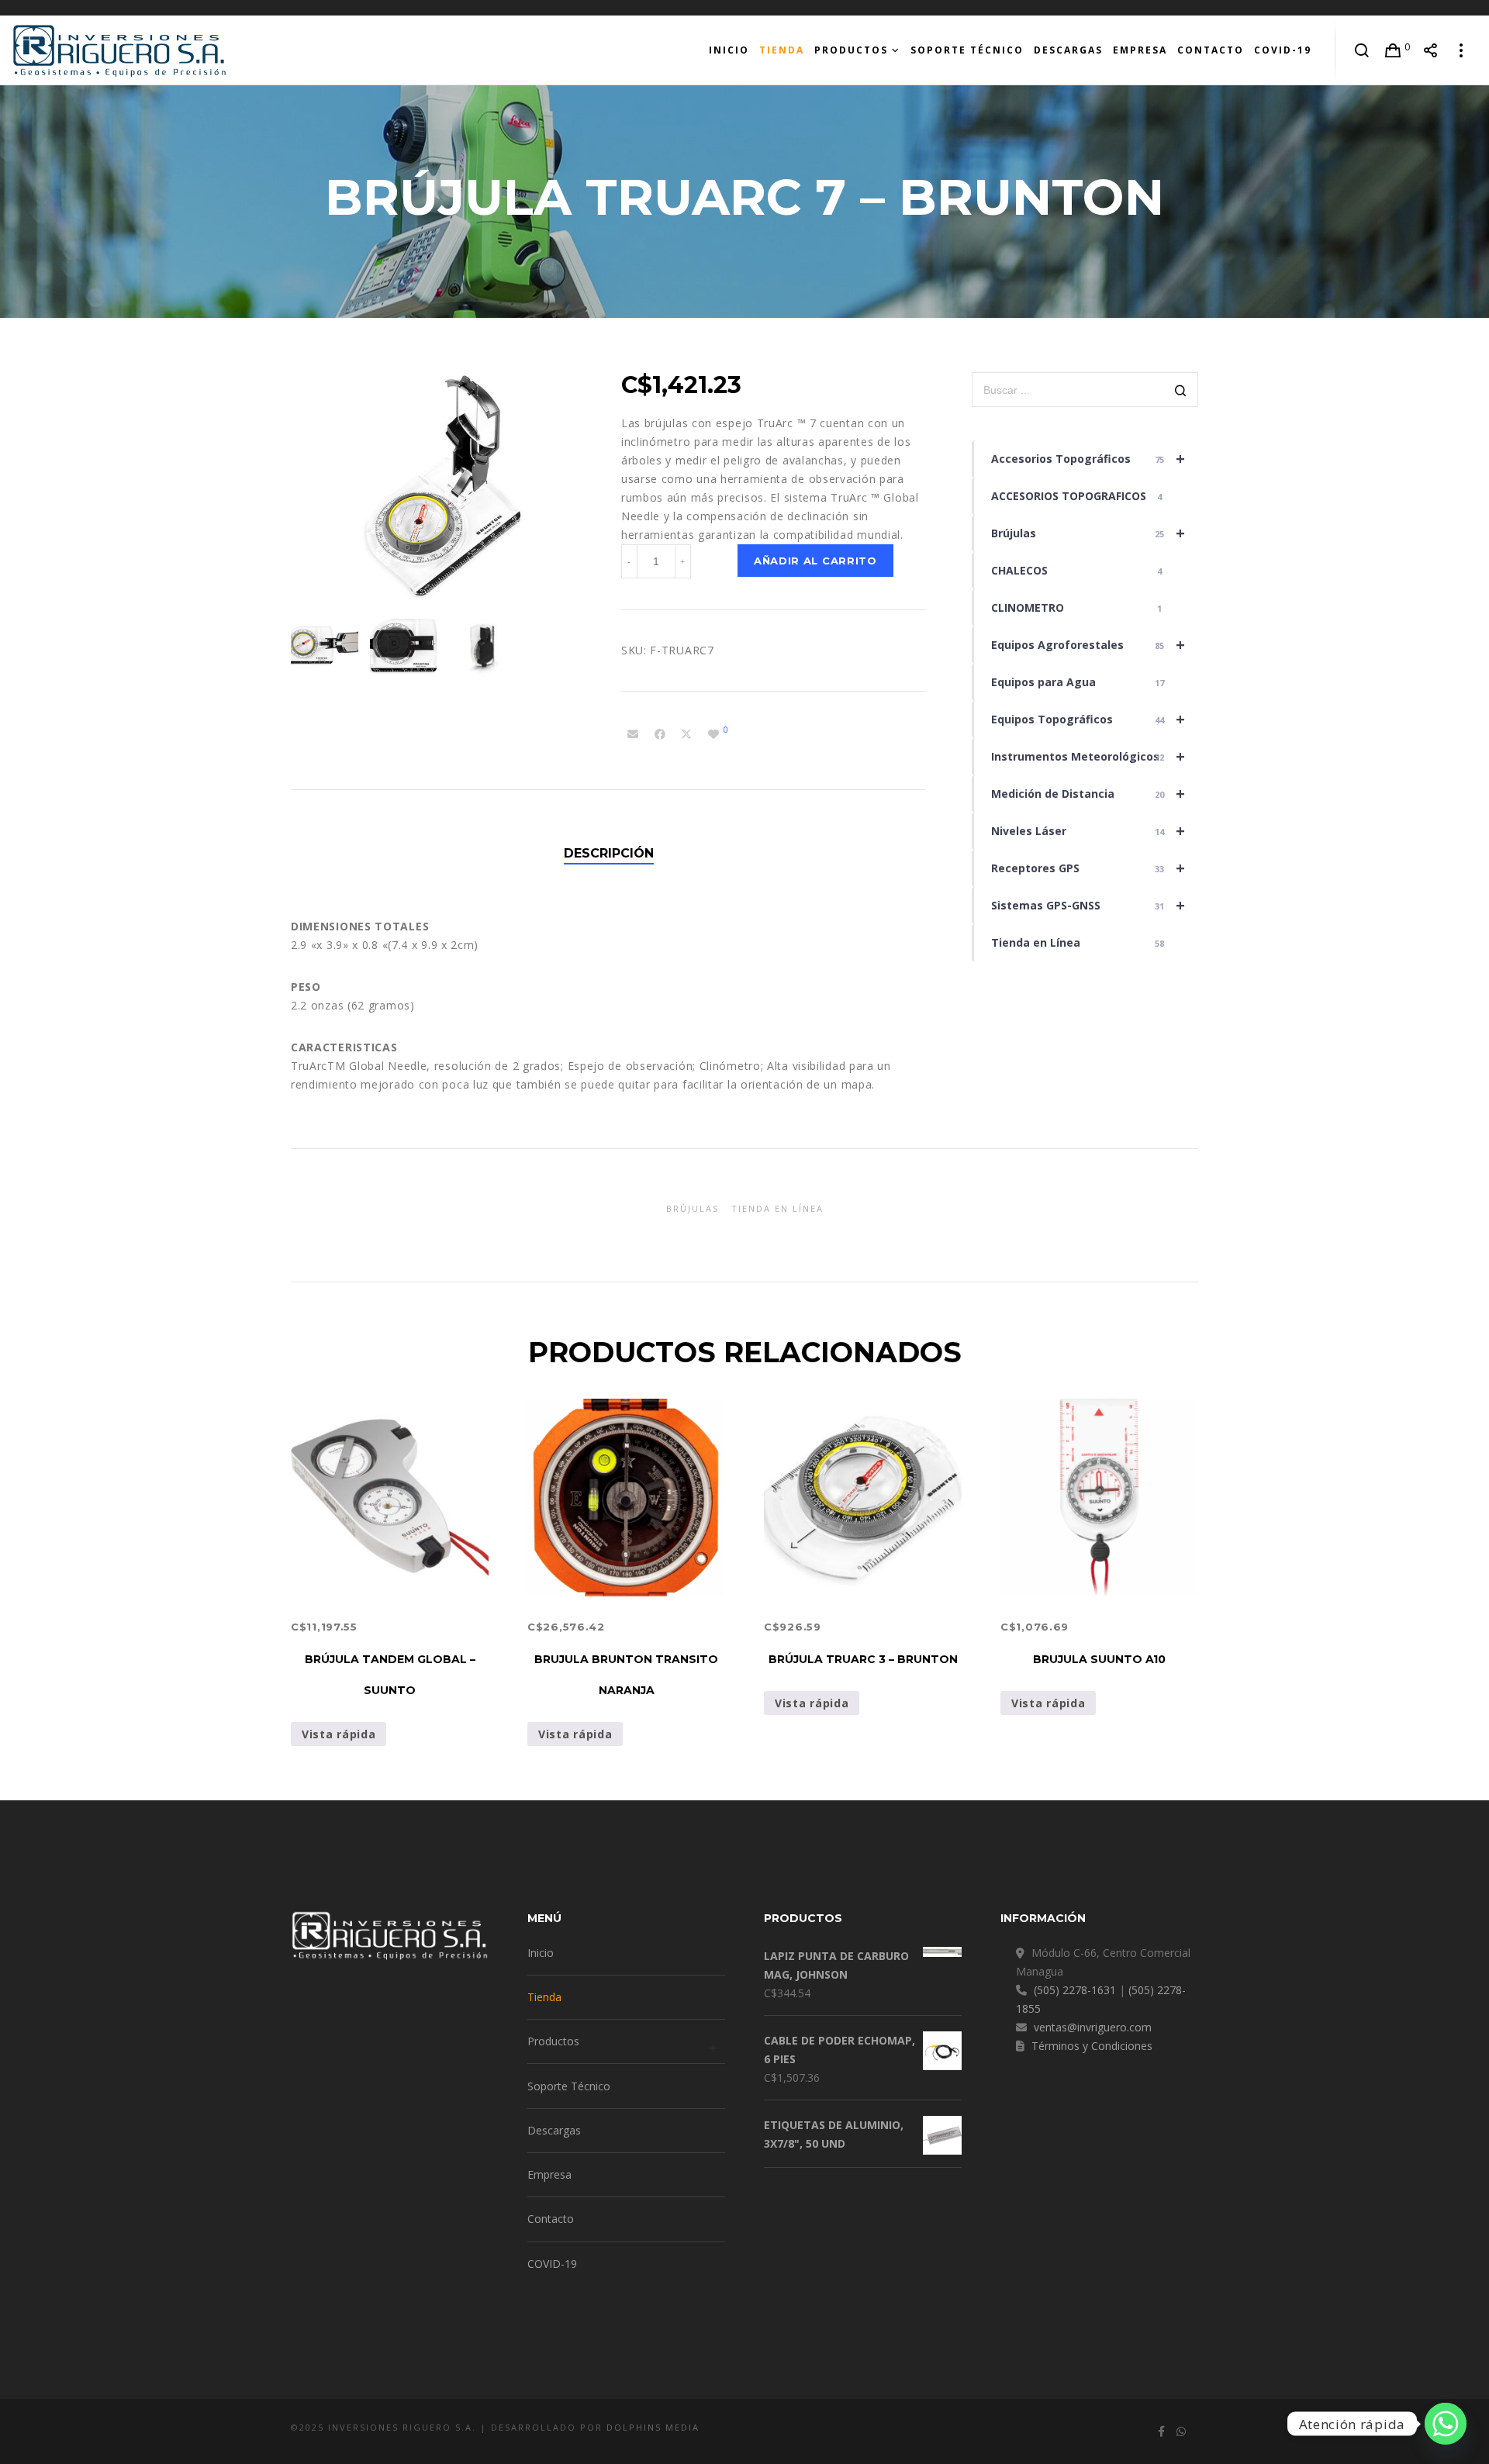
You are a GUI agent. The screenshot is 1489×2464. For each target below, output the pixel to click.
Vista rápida (339, 1734)
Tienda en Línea (1078, 942)
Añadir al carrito (815, 561)
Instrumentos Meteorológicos (1088, 756)
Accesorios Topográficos (1088, 459)
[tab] (609, 854)
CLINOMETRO (1077, 607)
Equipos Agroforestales (1088, 645)
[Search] (1362, 50)
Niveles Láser (1088, 831)
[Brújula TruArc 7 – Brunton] (633, 734)
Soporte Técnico (569, 2086)
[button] (774, 479)
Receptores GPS (1088, 868)
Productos (553, 2041)
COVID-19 (552, 2264)
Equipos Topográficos (1088, 719)
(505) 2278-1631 (1075, 1990)
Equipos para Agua (1078, 682)
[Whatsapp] (1446, 2424)
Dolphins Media (653, 2427)
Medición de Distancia (1088, 794)
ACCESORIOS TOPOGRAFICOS (1077, 496)
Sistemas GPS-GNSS (1088, 905)
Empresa (549, 2174)
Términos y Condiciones (1092, 2046)
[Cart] (1393, 50)
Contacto (551, 2219)
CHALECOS (1077, 570)
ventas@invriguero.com (1093, 2027)
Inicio (541, 1953)
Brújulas (1088, 533)
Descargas (554, 2130)
